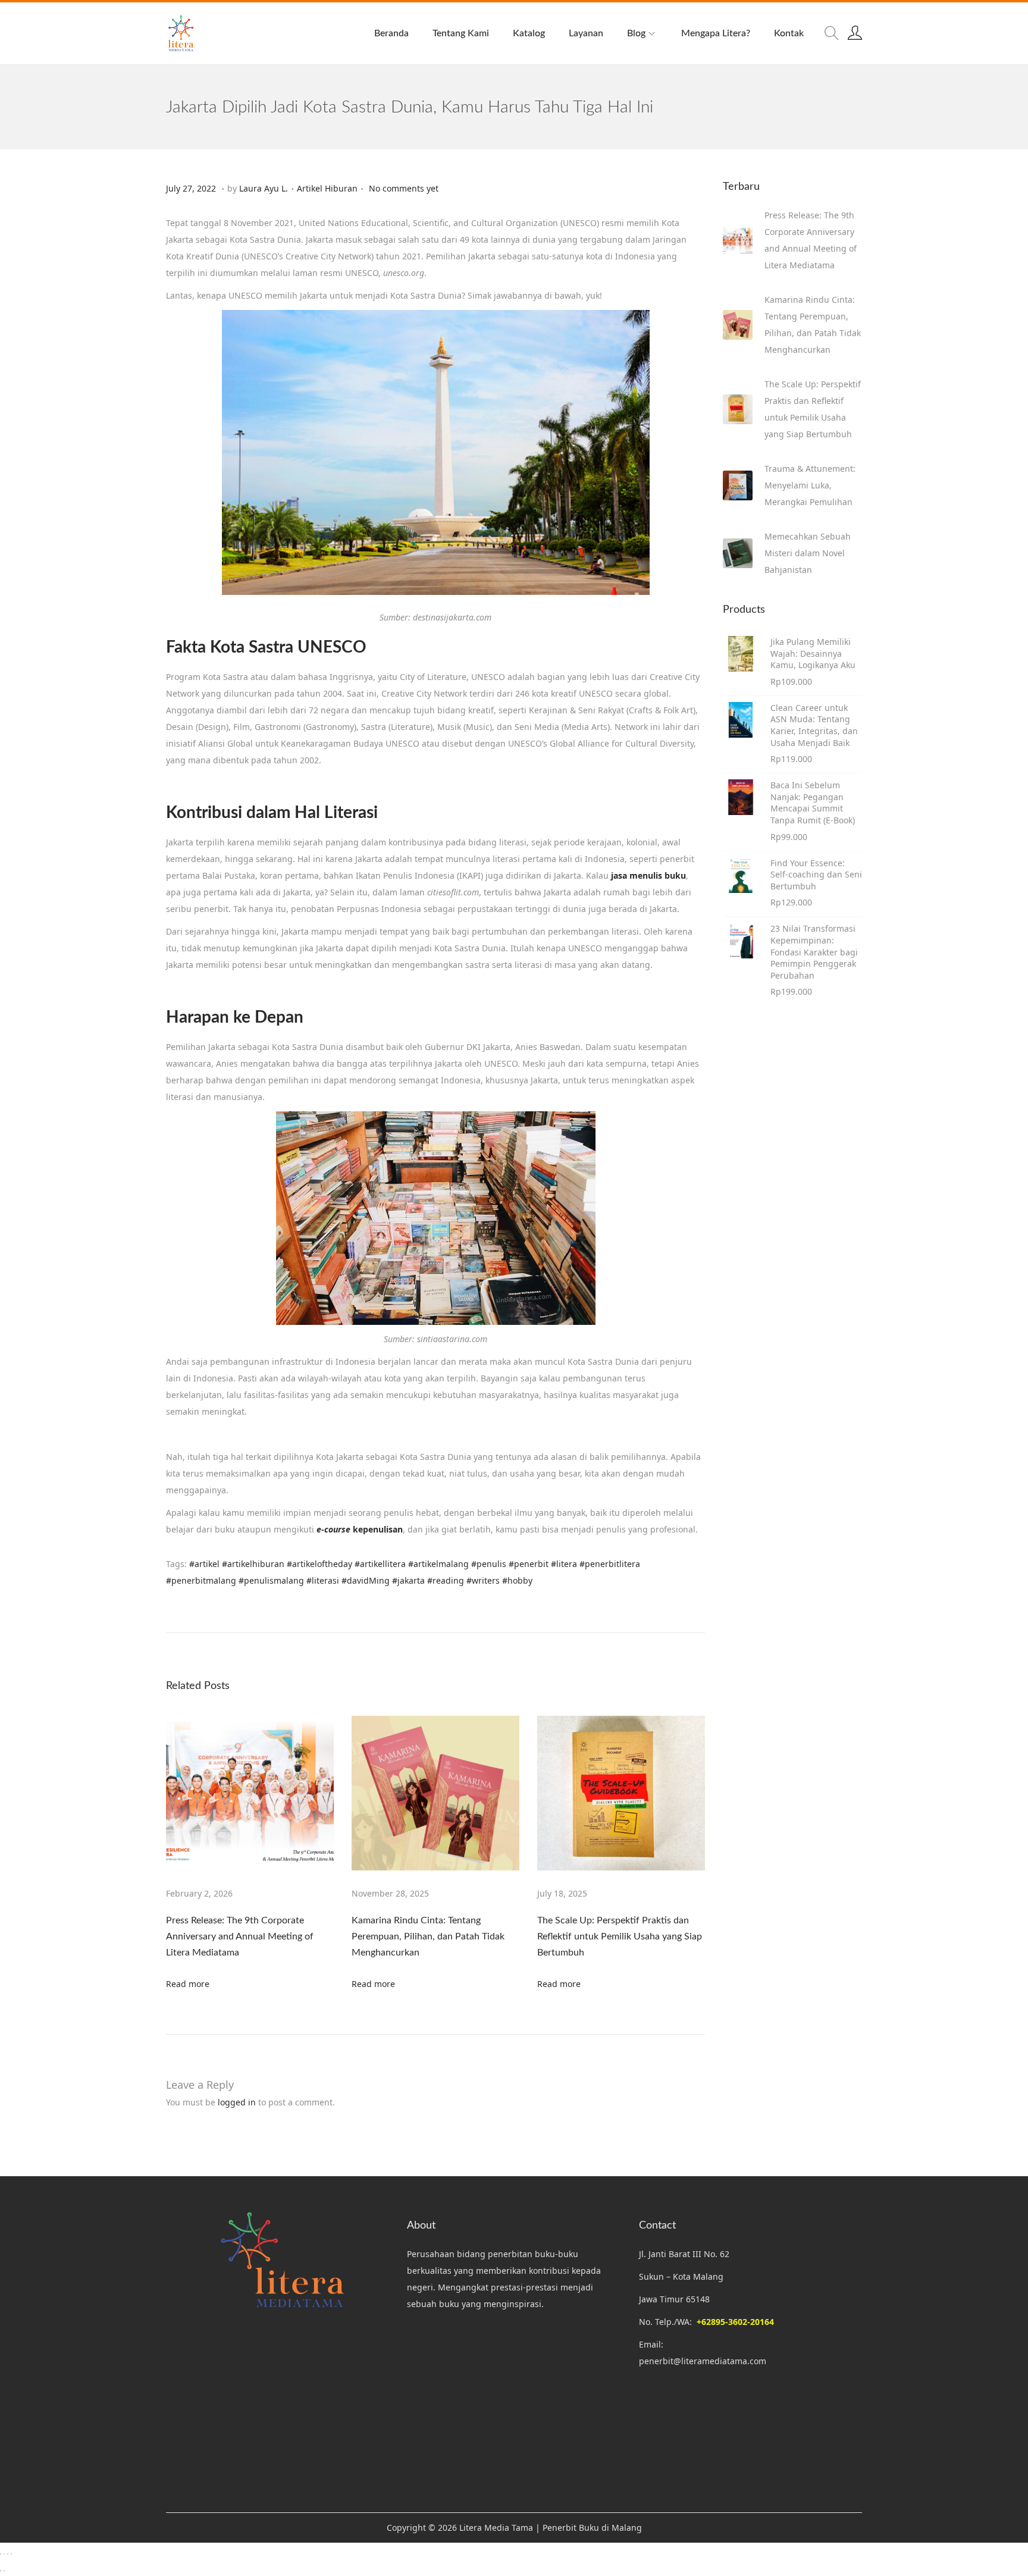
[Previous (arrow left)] (1, 2571)
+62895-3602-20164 (735, 2322)
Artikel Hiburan (327, 188)
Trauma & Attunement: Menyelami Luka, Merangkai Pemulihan (810, 485)
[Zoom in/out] (1, 2554)
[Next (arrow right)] (4, 2571)
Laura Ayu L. (264, 188)
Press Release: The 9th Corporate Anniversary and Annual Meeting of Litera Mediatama (240, 1936)
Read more (188, 1984)
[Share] (8, 2554)
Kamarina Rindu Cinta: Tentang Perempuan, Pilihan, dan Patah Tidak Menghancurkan (428, 1936)
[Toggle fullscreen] (4, 2554)
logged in (237, 2102)
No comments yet (404, 188)
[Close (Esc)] (11, 2554)
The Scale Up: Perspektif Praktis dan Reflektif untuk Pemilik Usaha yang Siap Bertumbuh (620, 1936)
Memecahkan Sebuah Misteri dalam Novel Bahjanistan (808, 553)
